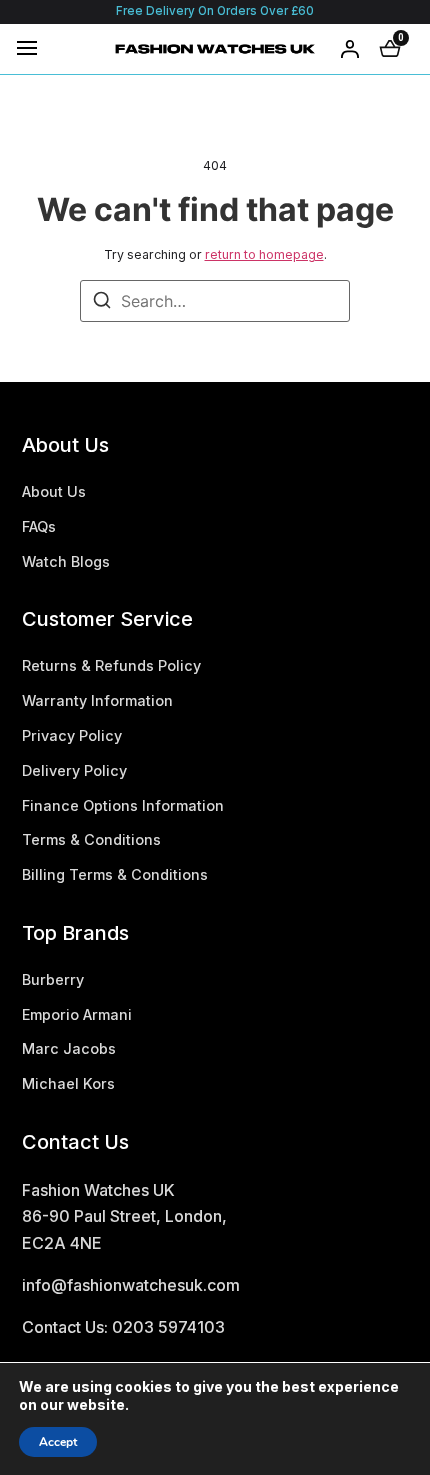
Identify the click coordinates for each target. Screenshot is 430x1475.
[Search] (102, 303)
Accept (58, 1442)
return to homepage (264, 254)
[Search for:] (215, 301)
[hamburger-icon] (27, 48)
